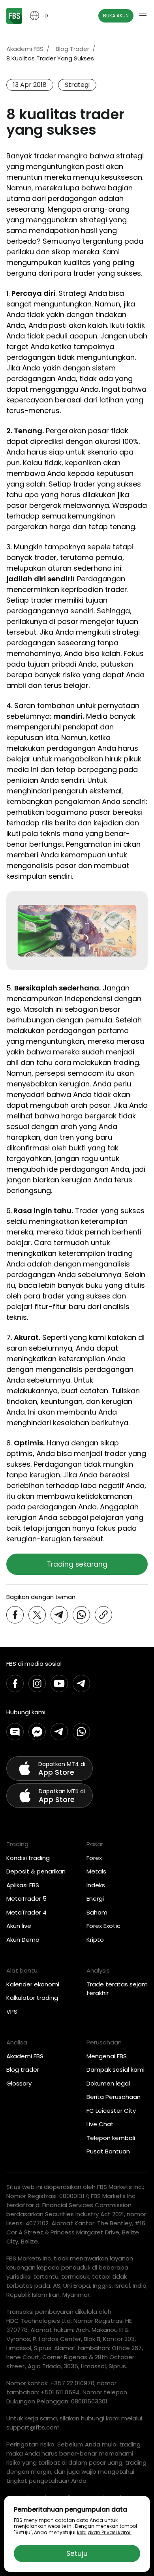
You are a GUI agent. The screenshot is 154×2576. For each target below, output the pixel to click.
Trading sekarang (77, 1564)
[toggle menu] (143, 16)
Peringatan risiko (30, 2444)
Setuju (77, 2553)
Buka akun (116, 16)
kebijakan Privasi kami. (104, 2532)
